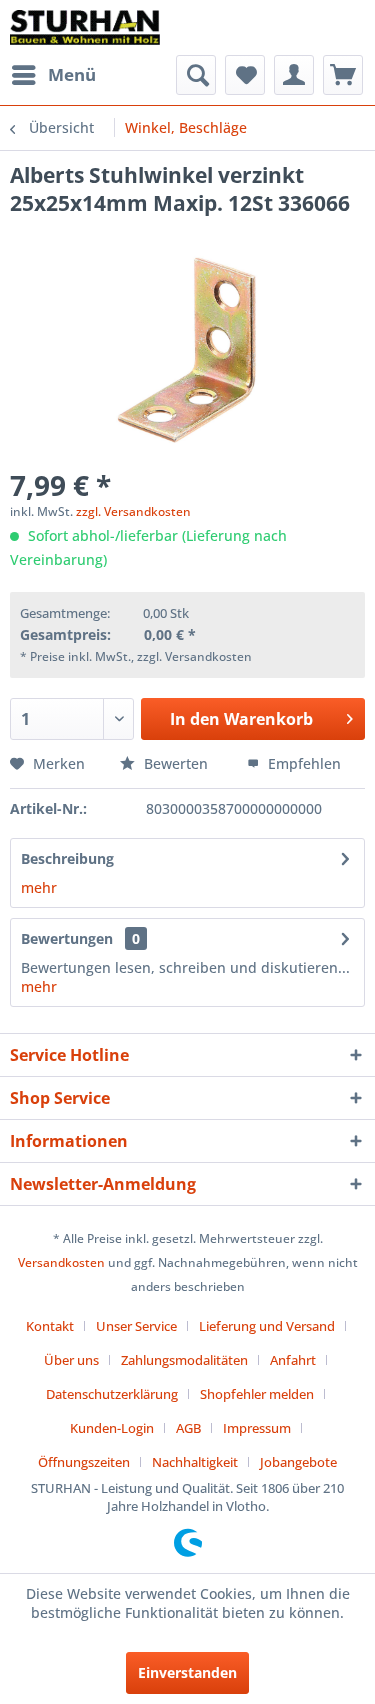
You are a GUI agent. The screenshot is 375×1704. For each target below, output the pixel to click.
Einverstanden (187, 1672)
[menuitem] (53, 75)
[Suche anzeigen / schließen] (196, 75)
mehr (39, 887)
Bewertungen (67, 938)
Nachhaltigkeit (195, 1462)
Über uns (71, 1360)
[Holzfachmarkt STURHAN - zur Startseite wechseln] (85, 27)
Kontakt (50, 1326)
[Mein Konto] (294, 75)
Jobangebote (298, 1462)
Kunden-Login (112, 1428)
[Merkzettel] (245, 75)
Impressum (257, 1428)
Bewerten (176, 763)
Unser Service (136, 1326)
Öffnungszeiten (84, 1462)
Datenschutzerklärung (112, 1394)
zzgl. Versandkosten (133, 511)
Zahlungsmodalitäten (184, 1360)
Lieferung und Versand (267, 1326)
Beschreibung (67, 858)
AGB (188, 1428)
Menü (72, 74)
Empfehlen (302, 763)
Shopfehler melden (257, 1394)
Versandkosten (61, 1262)
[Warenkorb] (343, 75)
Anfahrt (293, 1360)
